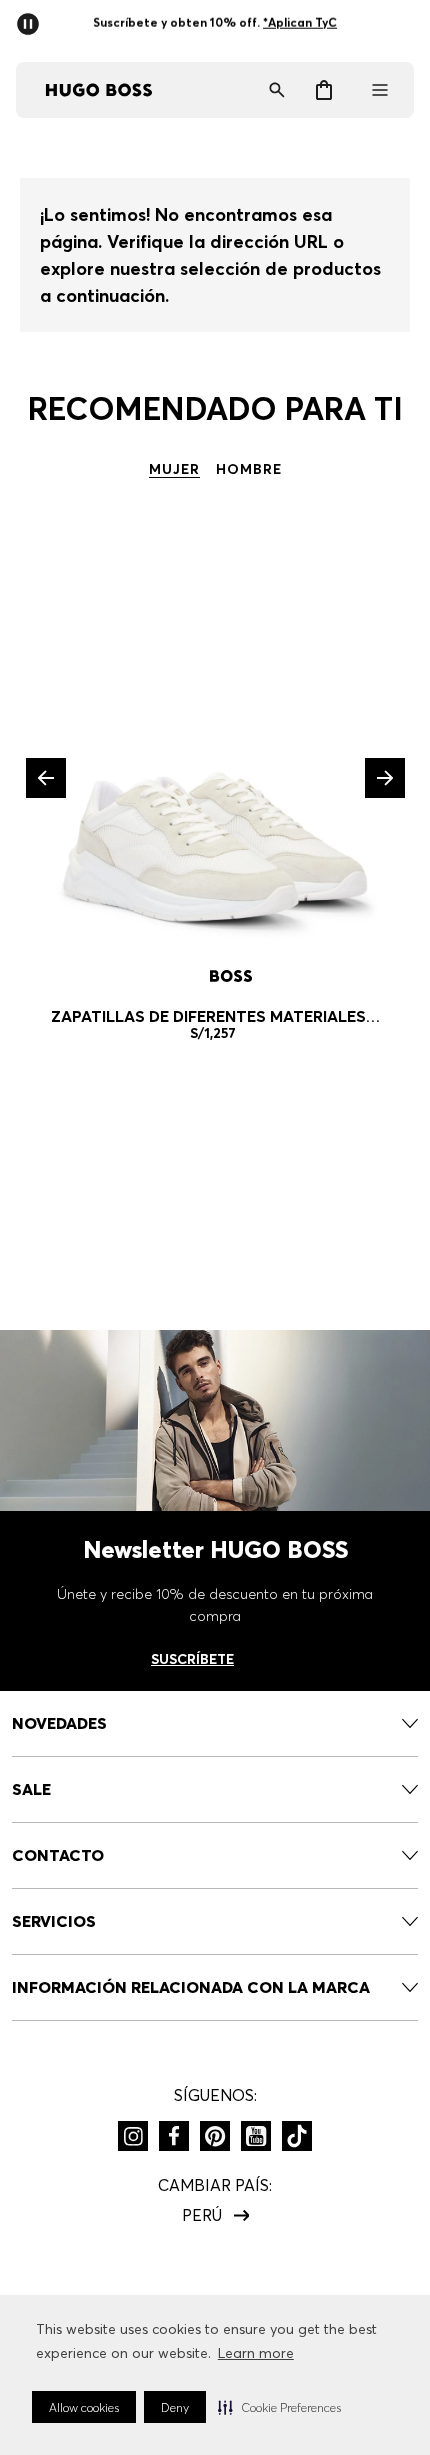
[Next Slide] (385, 778)
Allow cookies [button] (84, 2407)
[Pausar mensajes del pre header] (32, 18)
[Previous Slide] (46, 778)
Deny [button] (175, 2407)
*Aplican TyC (300, 22)
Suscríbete (192, 1659)
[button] (279, 2407)
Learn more (256, 2353)
